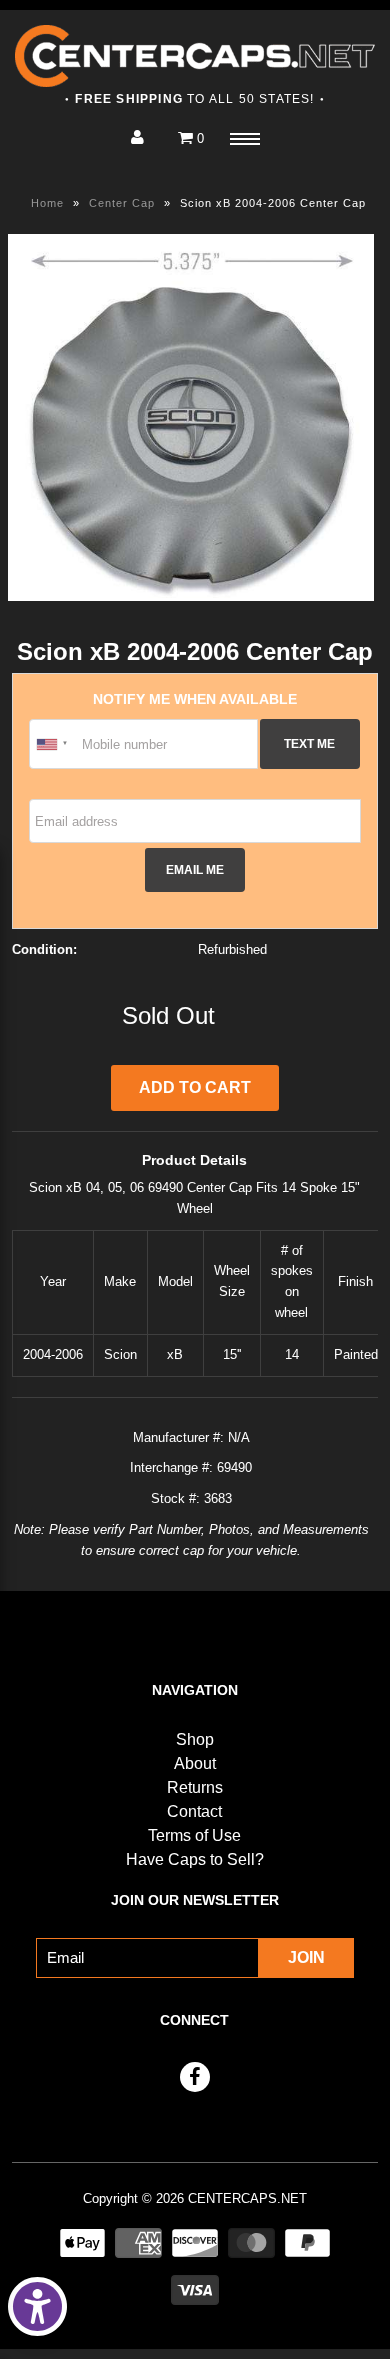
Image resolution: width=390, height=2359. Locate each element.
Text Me (309, 743)
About (195, 1763)
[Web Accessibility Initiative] (37, 2306)
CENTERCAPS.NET (247, 2198)
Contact (194, 1811)
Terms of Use (194, 1835)
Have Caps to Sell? (195, 1859)
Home (47, 203)
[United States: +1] (53, 744)
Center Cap (122, 203)
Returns (195, 1787)
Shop (195, 1739)
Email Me (195, 869)
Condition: (44, 949)
